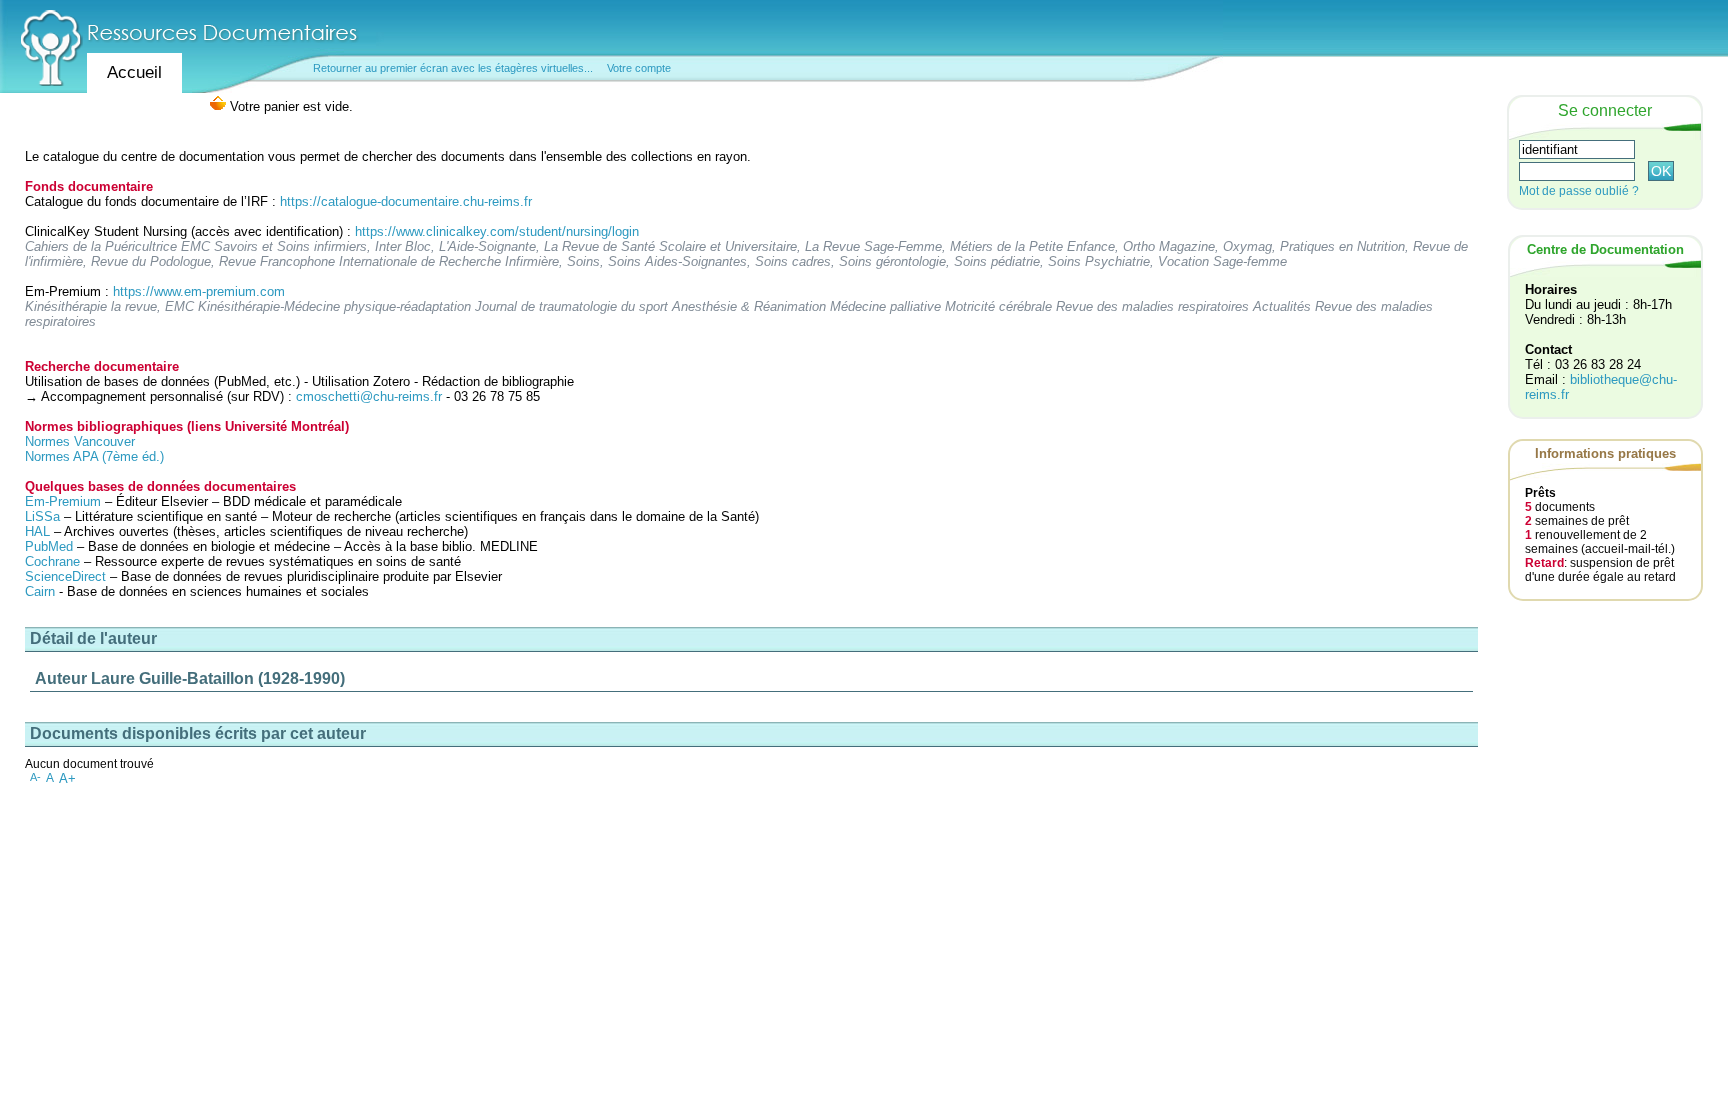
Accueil (134, 72)
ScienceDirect (65, 576)
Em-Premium (63, 501)
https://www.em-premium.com (199, 291)
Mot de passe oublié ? (1579, 191)
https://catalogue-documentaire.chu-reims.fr (406, 201)
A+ (67, 778)
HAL (39, 531)
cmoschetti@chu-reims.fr (369, 396)
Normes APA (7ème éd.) (94, 456)
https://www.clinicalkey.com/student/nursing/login (497, 231)
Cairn (40, 591)
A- (35, 777)
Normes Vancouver (80, 441)
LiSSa (42, 516)
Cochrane (52, 561)
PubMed (49, 546)
